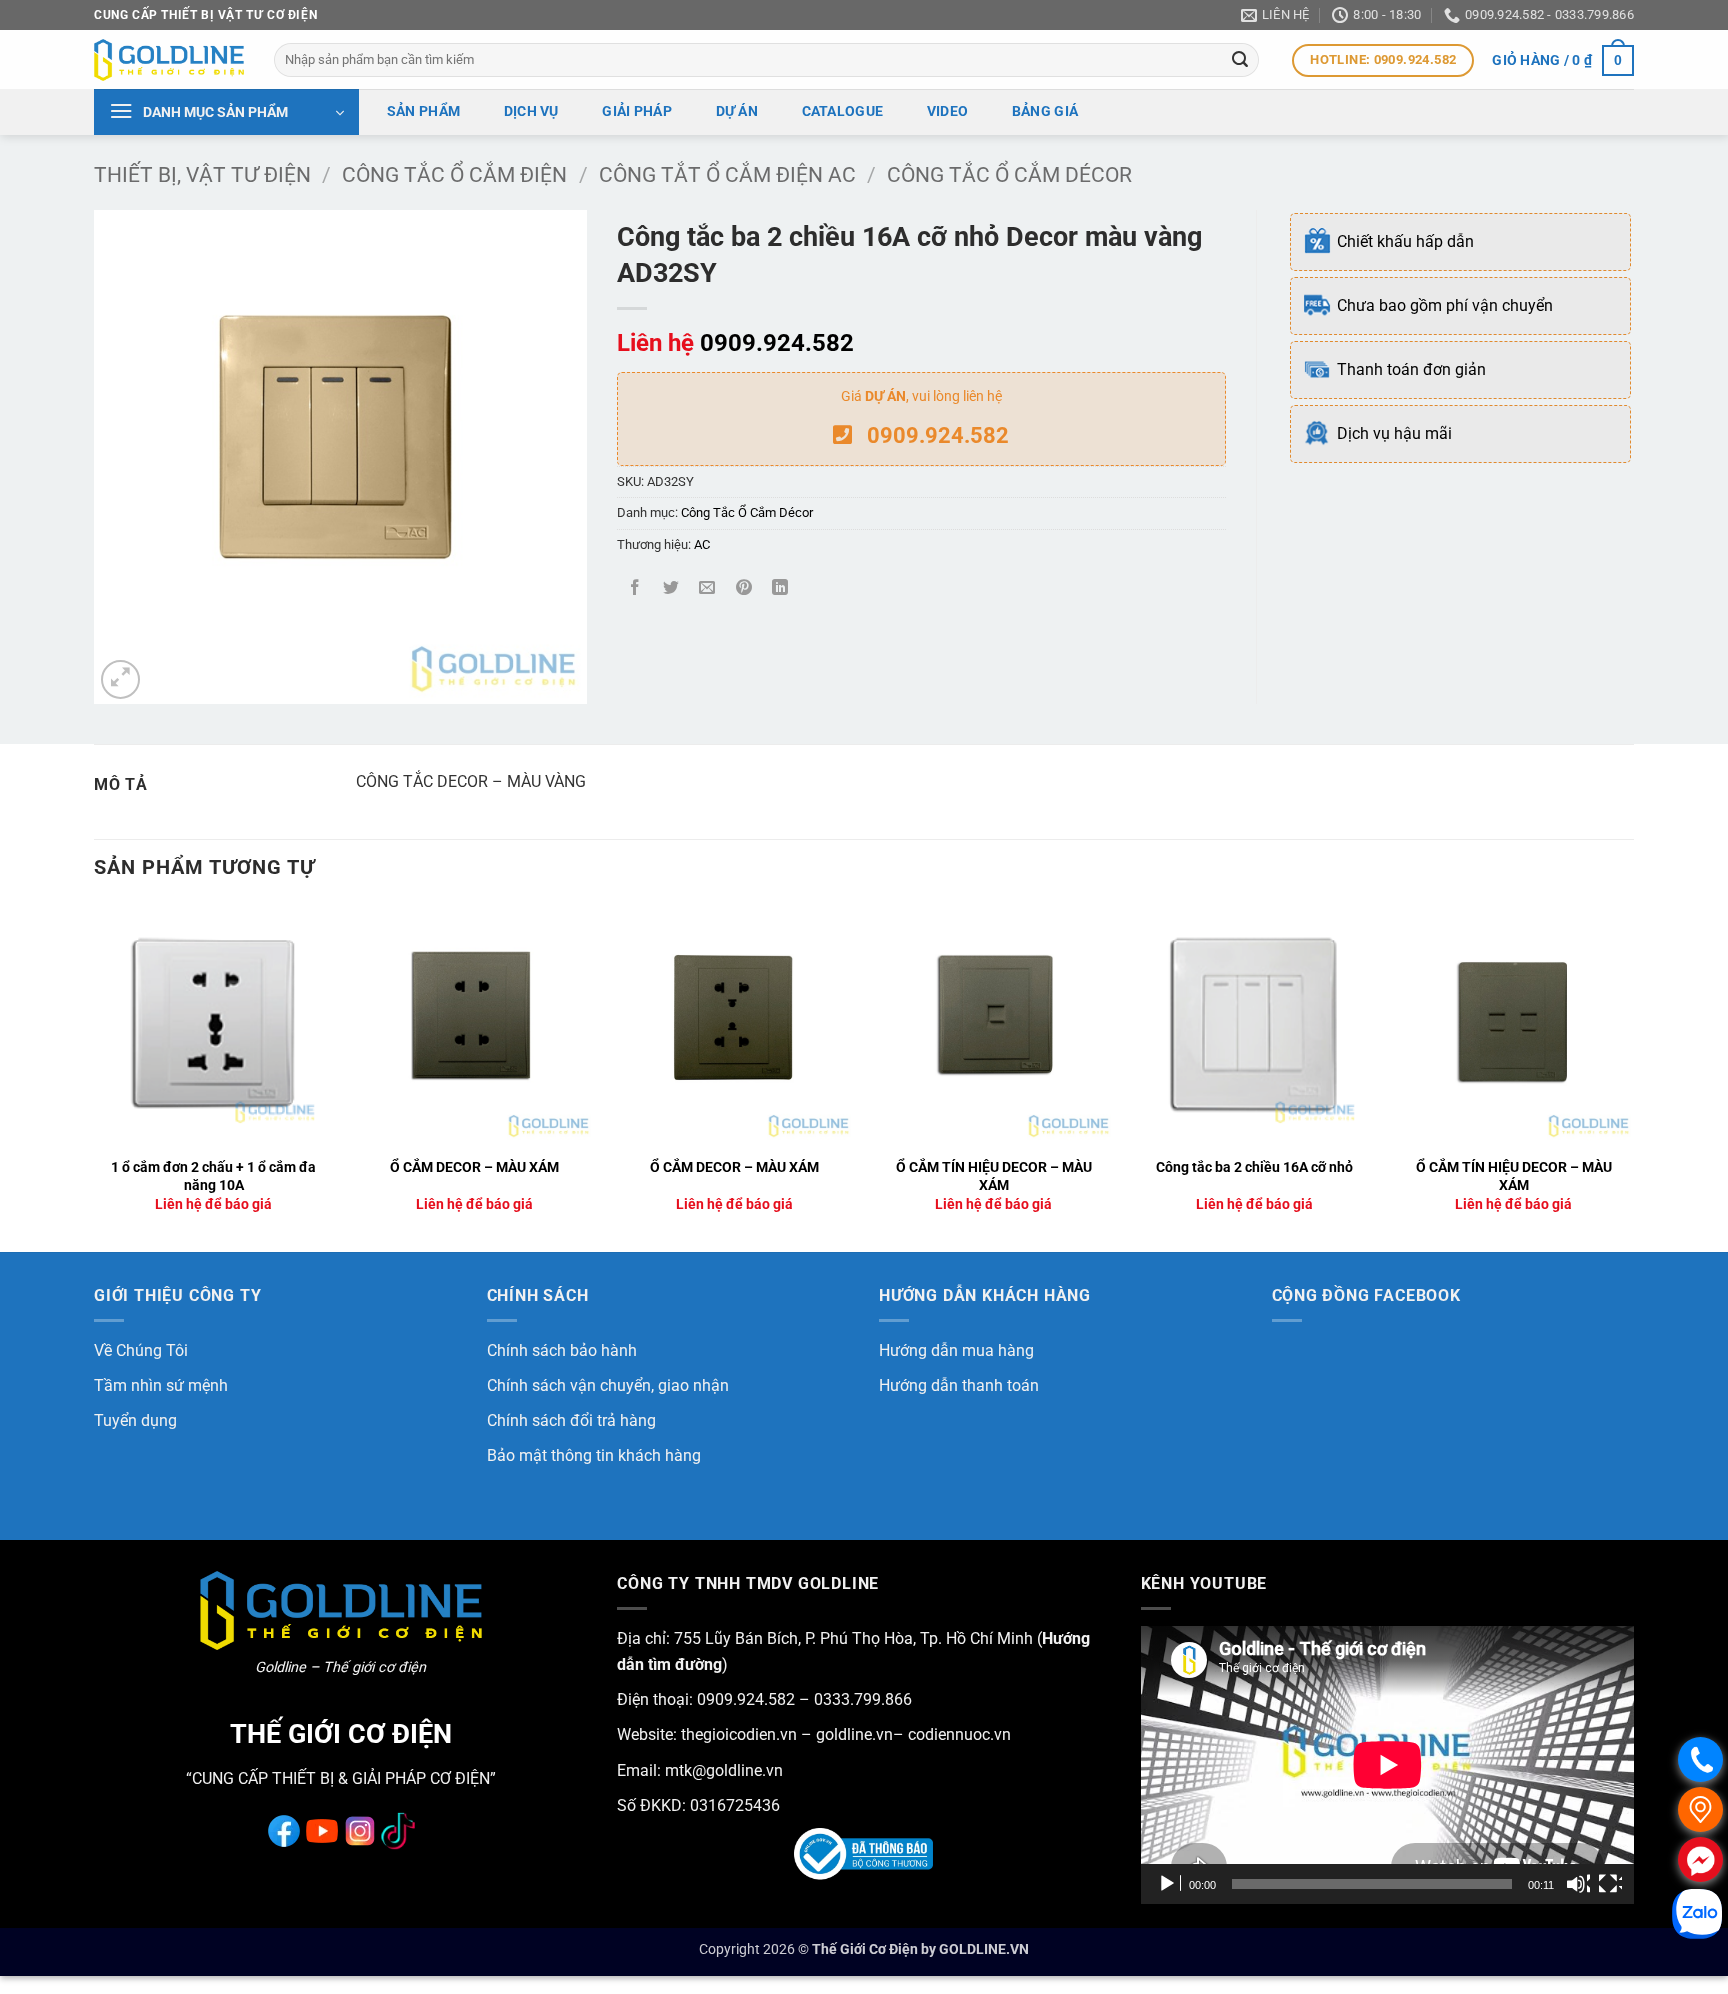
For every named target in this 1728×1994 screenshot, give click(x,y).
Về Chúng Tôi (141, 1350)
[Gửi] (1241, 60)
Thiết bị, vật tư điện (202, 175)
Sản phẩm (423, 111)
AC (702, 544)
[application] (1387, 1764)
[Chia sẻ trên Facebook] (635, 589)
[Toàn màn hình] (1610, 1884)
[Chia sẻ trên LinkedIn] (779, 589)
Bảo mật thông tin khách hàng (594, 1455)
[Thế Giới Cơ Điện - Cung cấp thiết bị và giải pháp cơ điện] (169, 60)
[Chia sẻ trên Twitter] (671, 589)
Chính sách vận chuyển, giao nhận (608, 1385)
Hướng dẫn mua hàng (956, 1350)
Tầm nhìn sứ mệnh (161, 1385)
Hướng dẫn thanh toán (959, 1385)
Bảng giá (1045, 111)
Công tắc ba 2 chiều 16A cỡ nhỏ (1254, 1167)
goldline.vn (852, 1734)
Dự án (737, 111)
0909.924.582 (777, 343)
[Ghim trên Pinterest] (743, 589)
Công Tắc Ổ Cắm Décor (1009, 175)
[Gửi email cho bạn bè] (707, 589)
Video (947, 111)
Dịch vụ (531, 111)
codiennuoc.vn (959, 1734)
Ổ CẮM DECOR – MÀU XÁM (474, 1167)
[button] (1563, 60)
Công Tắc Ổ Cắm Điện (454, 175)
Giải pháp (637, 111)
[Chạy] (1169, 1884)
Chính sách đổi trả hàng (571, 1420)
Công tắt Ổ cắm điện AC (727, 175)
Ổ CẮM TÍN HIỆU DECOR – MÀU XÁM (994, 1177)
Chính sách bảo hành (562, 1350)
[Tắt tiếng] (1578, 1884)
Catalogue (843, 111)
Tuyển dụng (135, 1420)
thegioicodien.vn (739, 1734)
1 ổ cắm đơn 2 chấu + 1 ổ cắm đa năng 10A (213, 1177)
